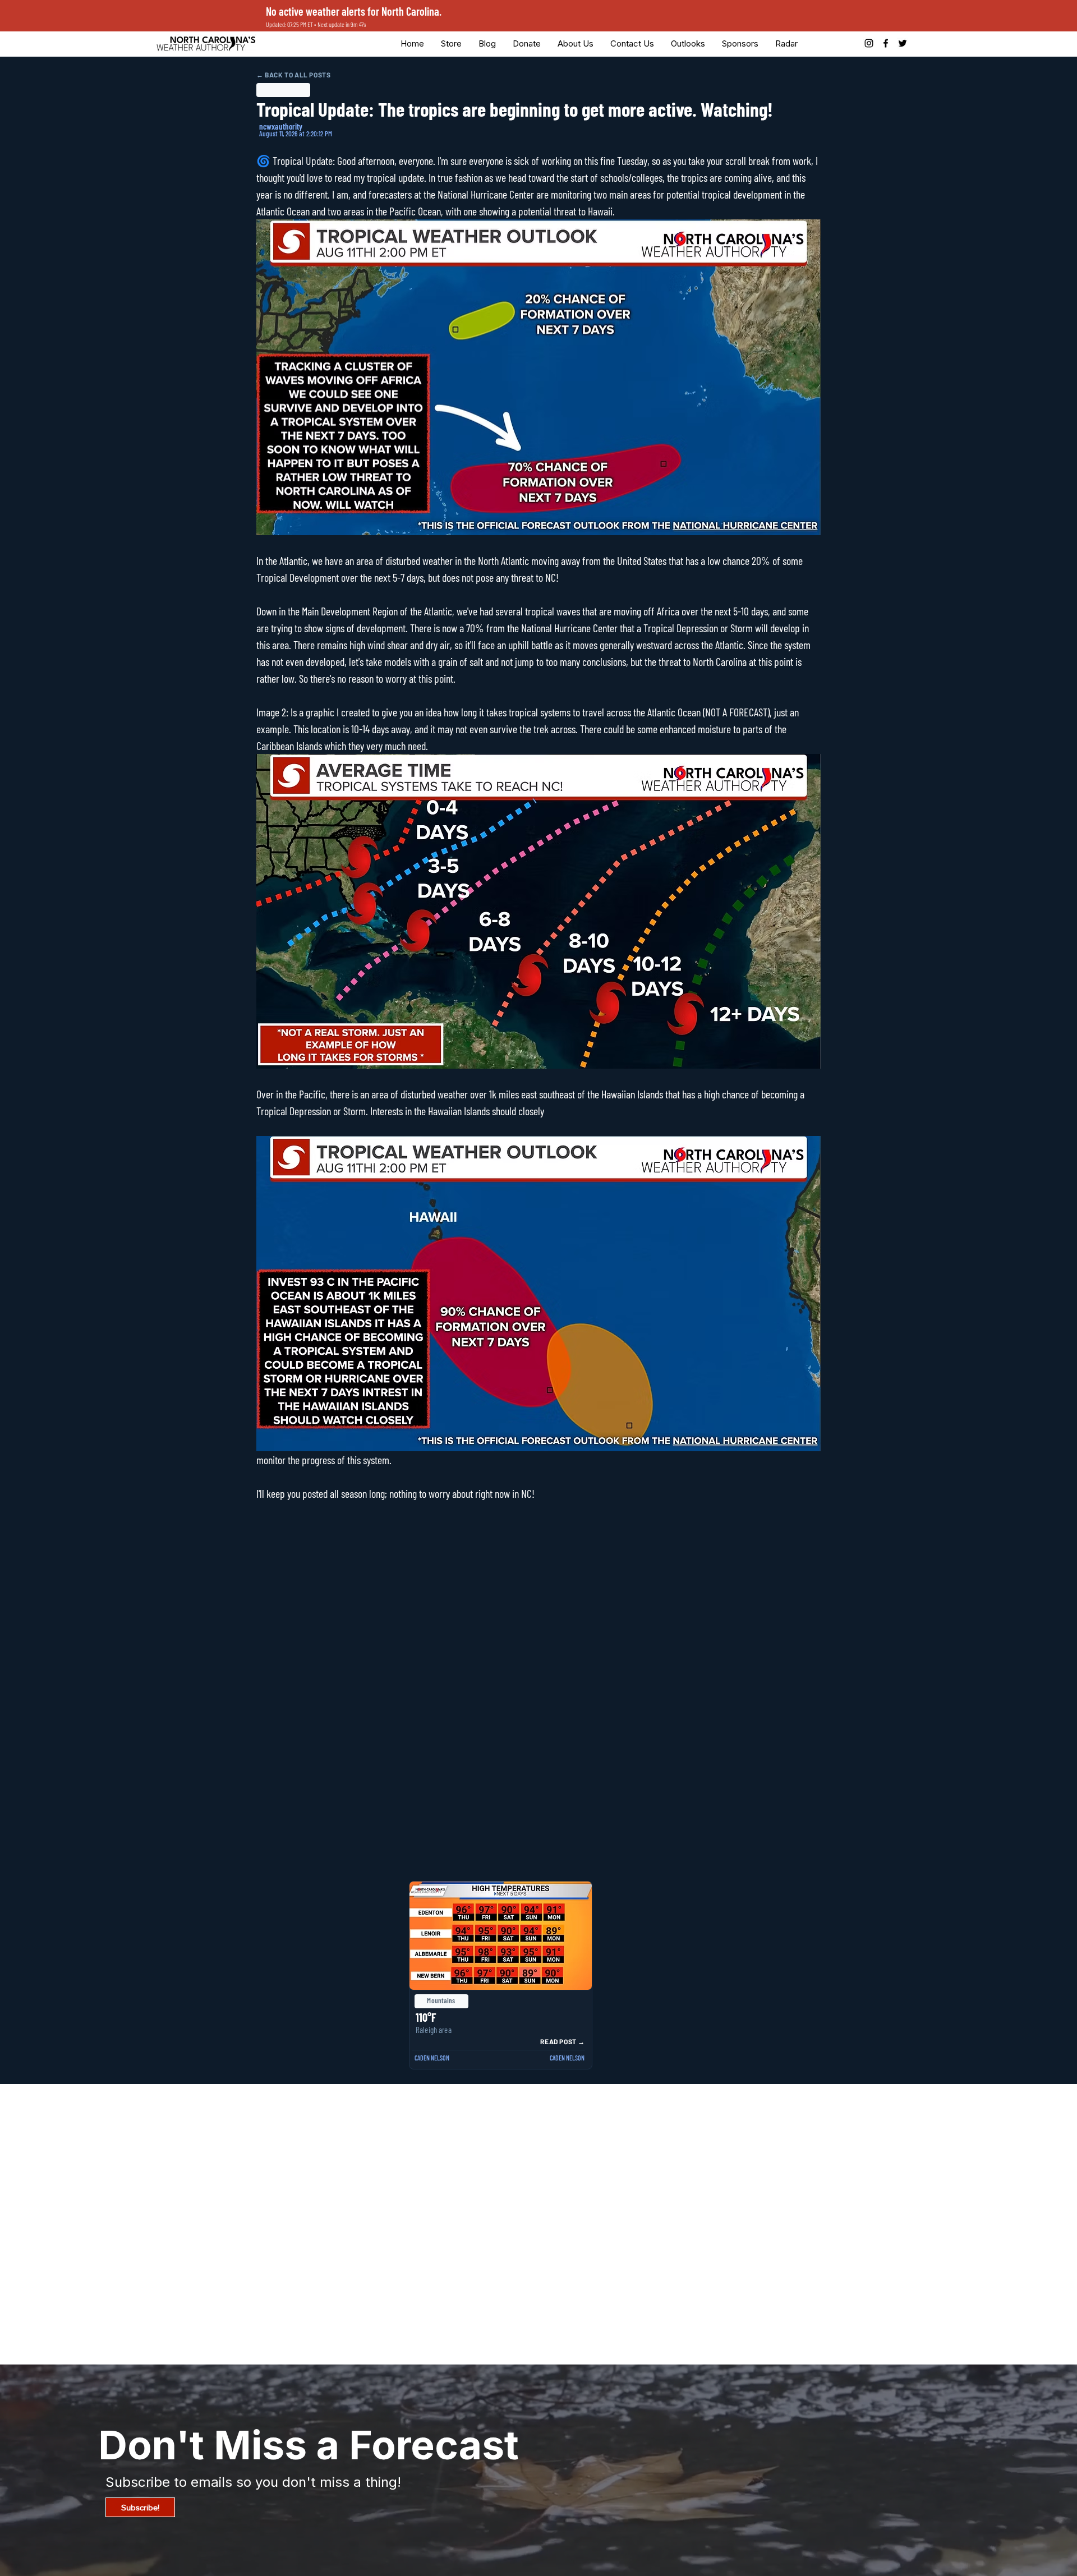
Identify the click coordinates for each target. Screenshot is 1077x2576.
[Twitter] (903, 43)
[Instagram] (869, 43)
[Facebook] (886, 43)
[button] (527, 43)
